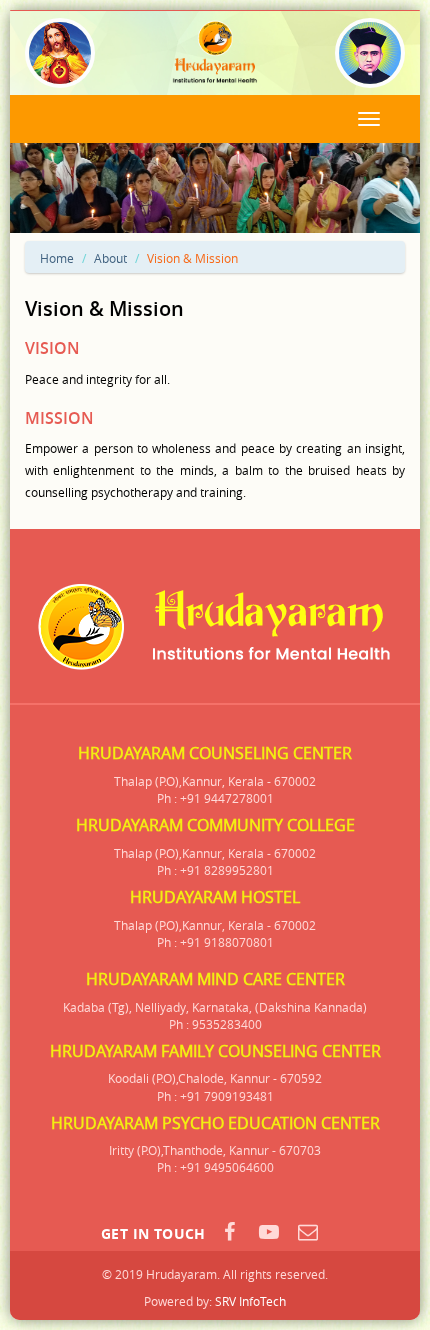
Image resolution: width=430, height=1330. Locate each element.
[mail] (308, 1232)
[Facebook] (230, 1232)
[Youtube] (269, 1232)
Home (57, 258)
